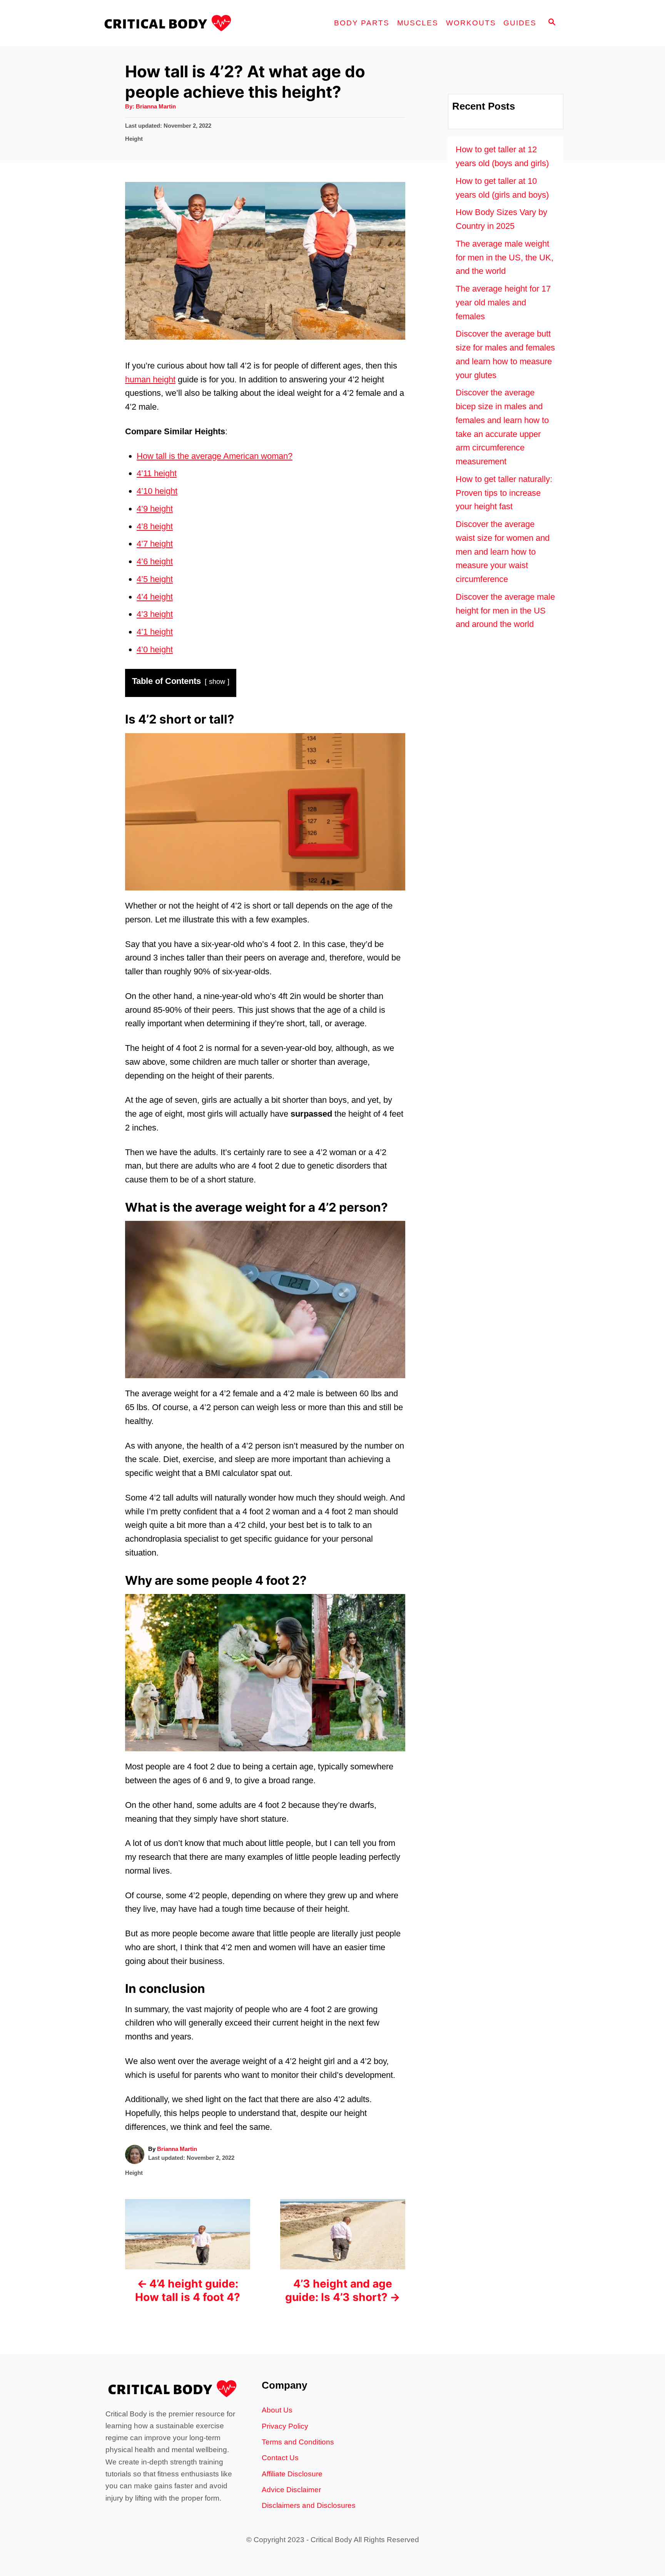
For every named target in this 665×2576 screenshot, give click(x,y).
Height (134, 139)
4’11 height (157, 473)
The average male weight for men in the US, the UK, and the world (505, 258)
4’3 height (155, 614)
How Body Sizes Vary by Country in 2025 (501, 219)
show (217, 682)
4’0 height (155, 649)
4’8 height (155, 526)
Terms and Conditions (298, 2442)
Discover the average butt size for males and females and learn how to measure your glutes (505, 354)
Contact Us (280, 2458)
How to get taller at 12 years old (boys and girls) (502, 156)
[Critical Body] (171, 23)
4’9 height (155, 509)
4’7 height (155, 544)
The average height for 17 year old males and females (503, 303)
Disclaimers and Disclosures (309, 2505)
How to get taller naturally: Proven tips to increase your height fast (504, 493)
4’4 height (155, 597)
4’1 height (155, 632)
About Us (277, 2410)
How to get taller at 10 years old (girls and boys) (502, 188)
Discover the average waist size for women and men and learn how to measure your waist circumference (503, 552)
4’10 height (157, 491)
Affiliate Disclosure (292, 2474)
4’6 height (155, 561)
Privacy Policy (285, 2426)
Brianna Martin (156, 107)
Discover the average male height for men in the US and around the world (505, 611)
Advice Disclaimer (291, 2490)
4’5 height (155, 579)
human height (150, 379)
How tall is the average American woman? (215, 456)
